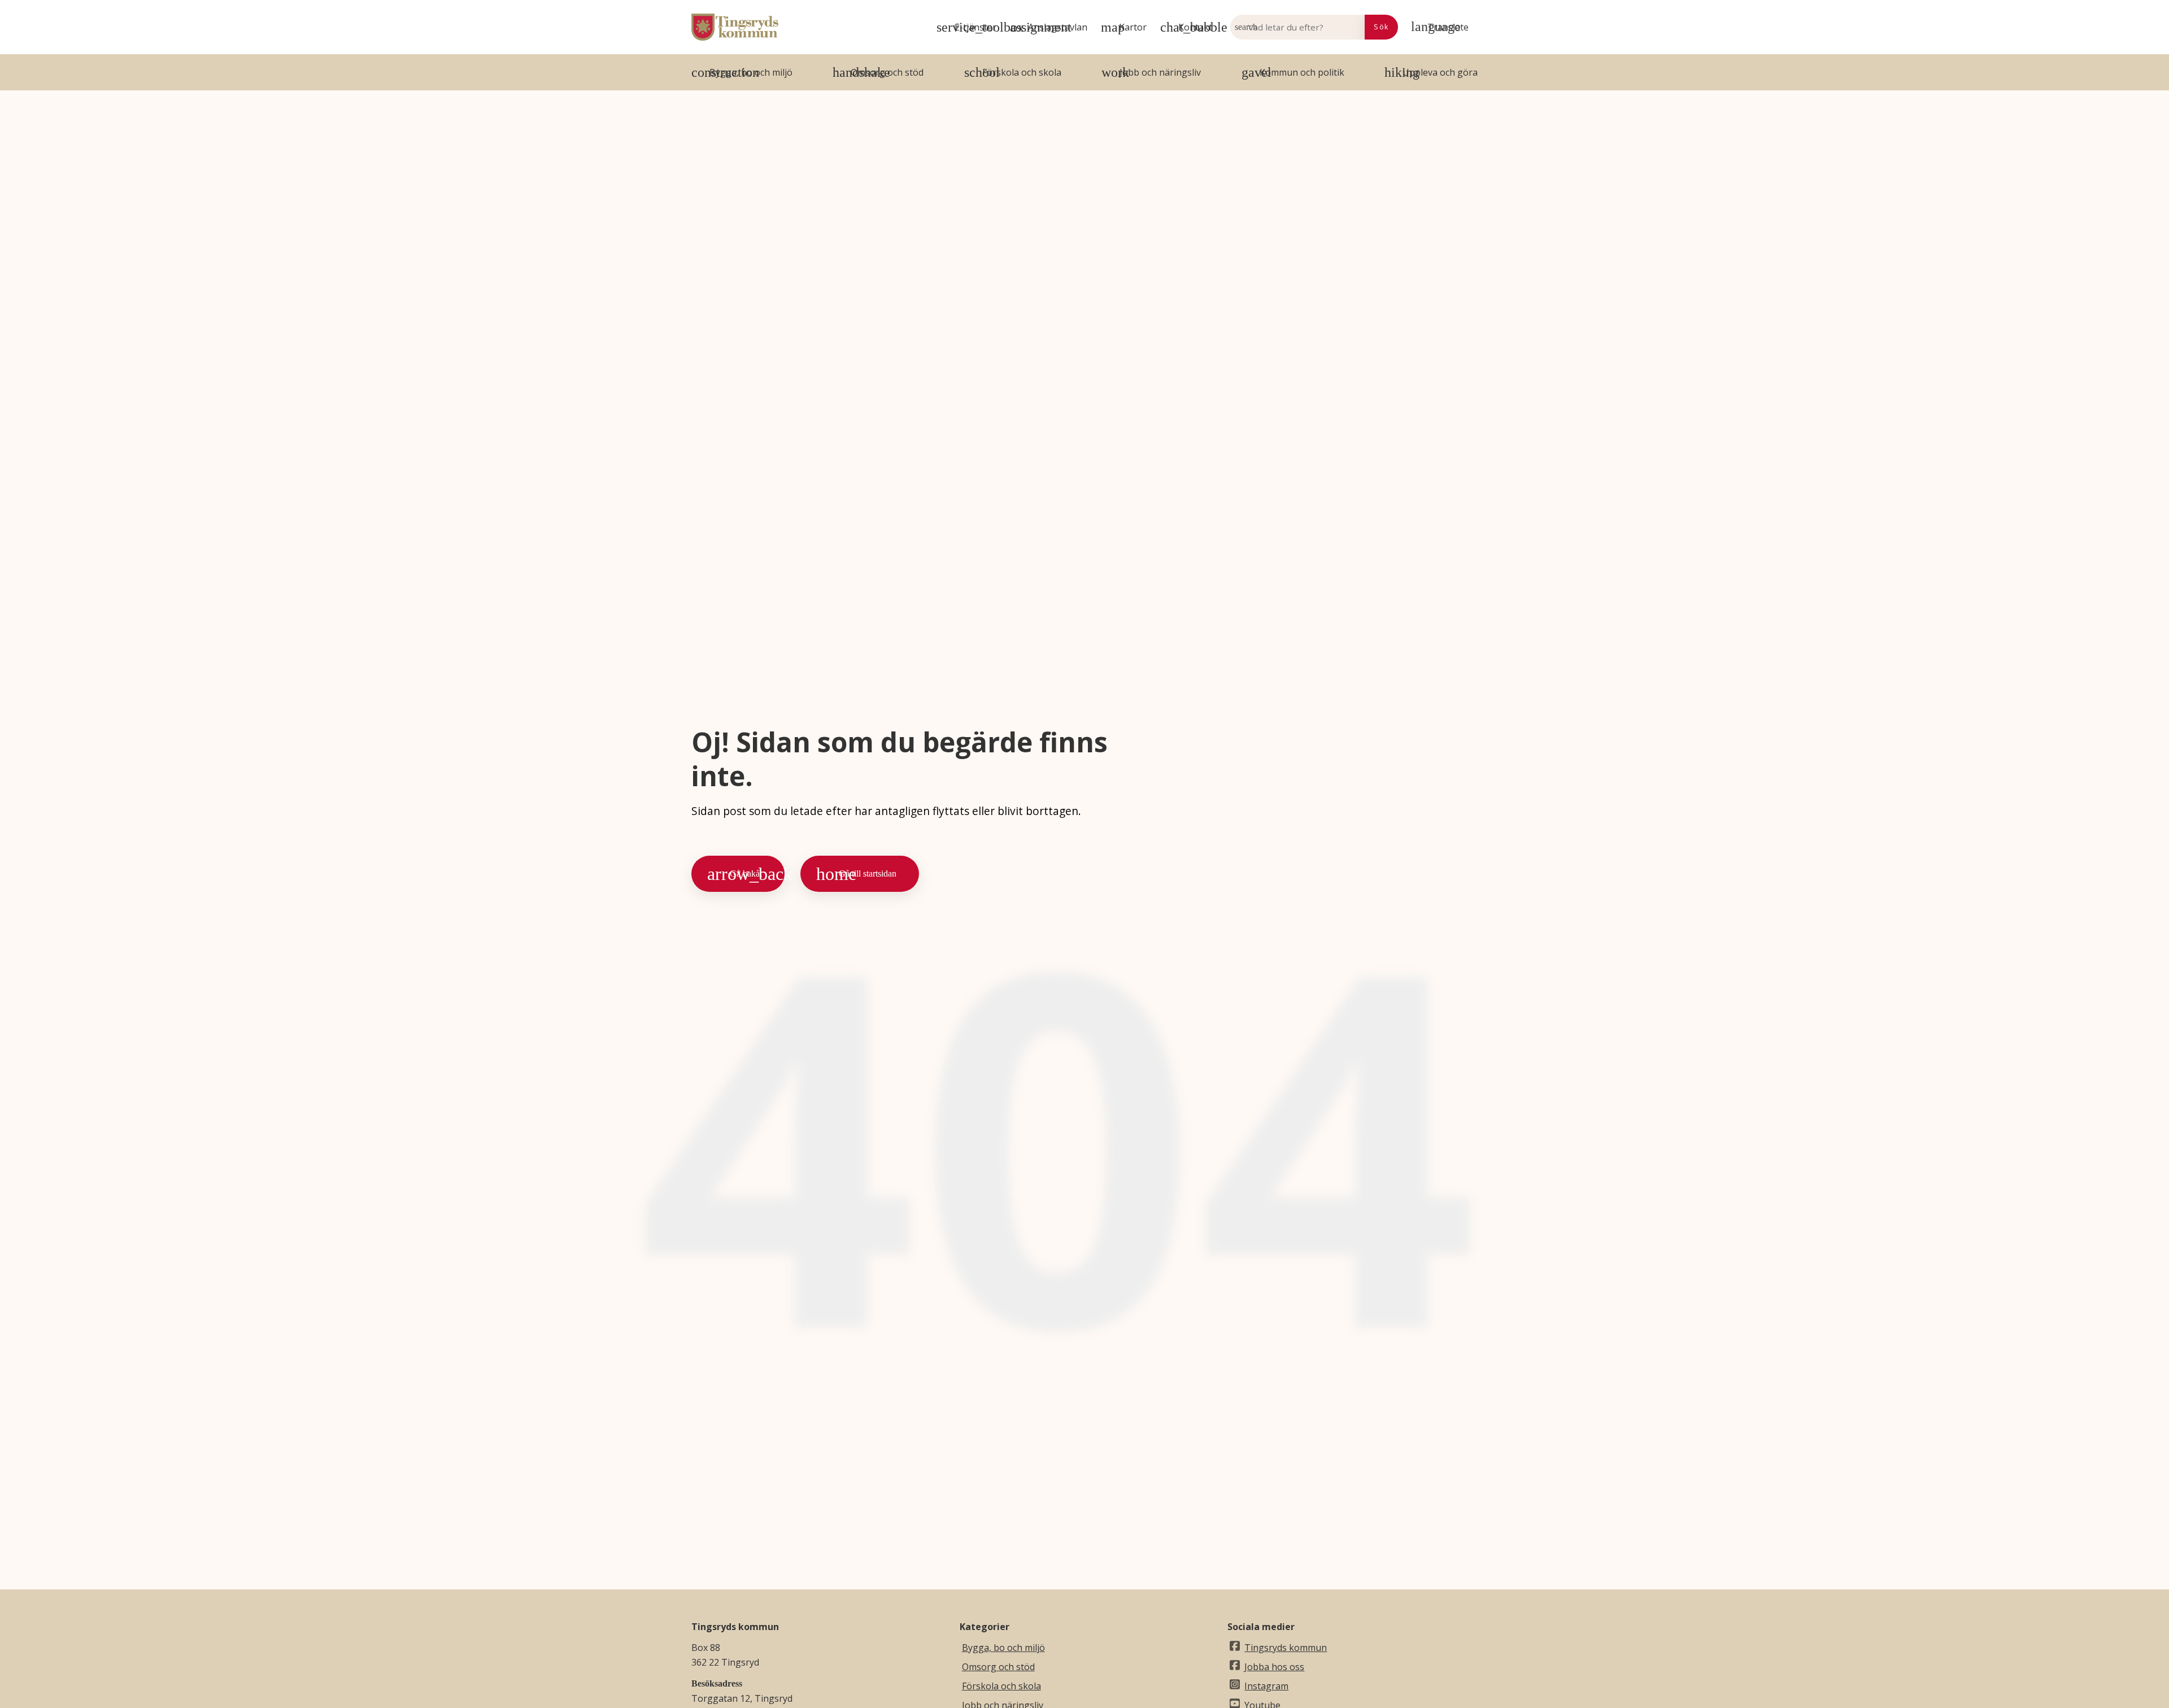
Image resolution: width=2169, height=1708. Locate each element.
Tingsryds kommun (1286, 1648)
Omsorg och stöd (998, 1667)
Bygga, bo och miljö (1003, 1648)
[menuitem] (1442, 27)
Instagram (1266, 1686)
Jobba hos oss (1274, 1667)
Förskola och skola (1001, 1686)
